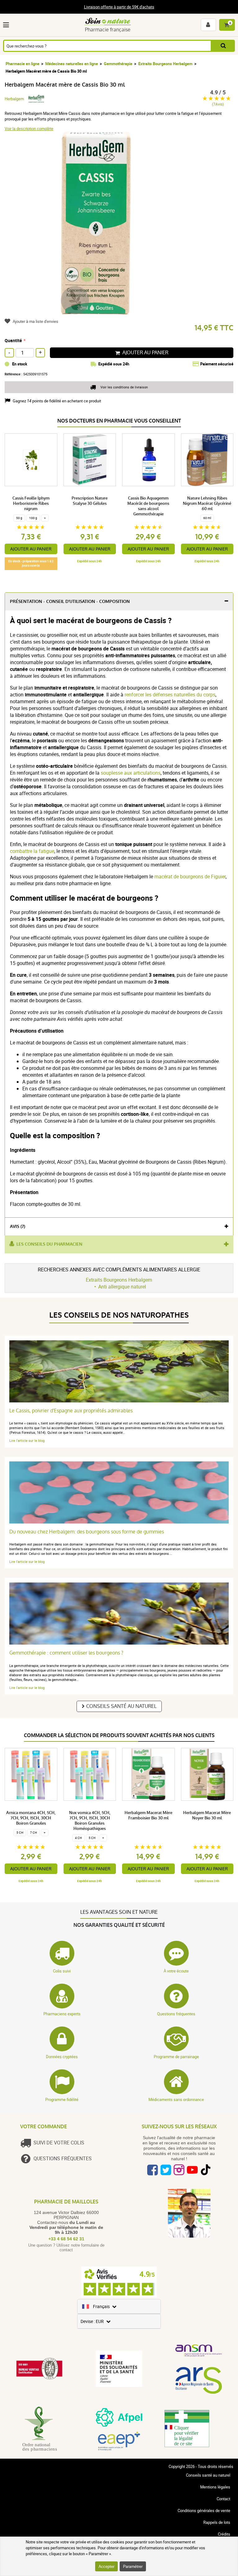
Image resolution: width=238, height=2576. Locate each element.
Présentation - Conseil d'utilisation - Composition (70, 602)
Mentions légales (215, 2487)
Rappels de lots (217, 2522)
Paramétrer (133, 2566)
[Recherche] (223, 46)
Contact (223, 2499)
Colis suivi (62, 1971)
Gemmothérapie (118, 64)
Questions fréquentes (176, 2014)
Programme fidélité (62, 2099)
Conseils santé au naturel (121, 1706)
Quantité (13, 340)
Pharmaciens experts (62, 2014)
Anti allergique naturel (122, 1287)
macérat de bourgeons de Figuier (190, 876)
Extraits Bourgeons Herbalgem (165, 64)
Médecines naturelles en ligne (72, 64)
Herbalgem (14, 99)
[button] (7, 25)
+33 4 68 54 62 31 (66, 2239)
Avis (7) (18, 1227)
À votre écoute (176, 1971)
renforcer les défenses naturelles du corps (170, 695)
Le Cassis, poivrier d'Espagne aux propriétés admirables (71, 1411)
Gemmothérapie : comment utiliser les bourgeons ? (66, 1653)
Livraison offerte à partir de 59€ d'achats (119, 7)
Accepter (106, 2566)
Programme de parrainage (176, 2057)
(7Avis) (218, 104)
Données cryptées (62, 2057)
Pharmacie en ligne (22, 64)
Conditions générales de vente (204, 2510)
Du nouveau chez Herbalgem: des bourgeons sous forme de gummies (87, 1532)
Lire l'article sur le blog (27, 1440)
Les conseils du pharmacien (49, 1244)
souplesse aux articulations (131, 773)
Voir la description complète (29, 129)
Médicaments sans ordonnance (176, 2099)
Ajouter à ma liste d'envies (35, 321)
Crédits (224, 2534)
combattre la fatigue (32, 851)
